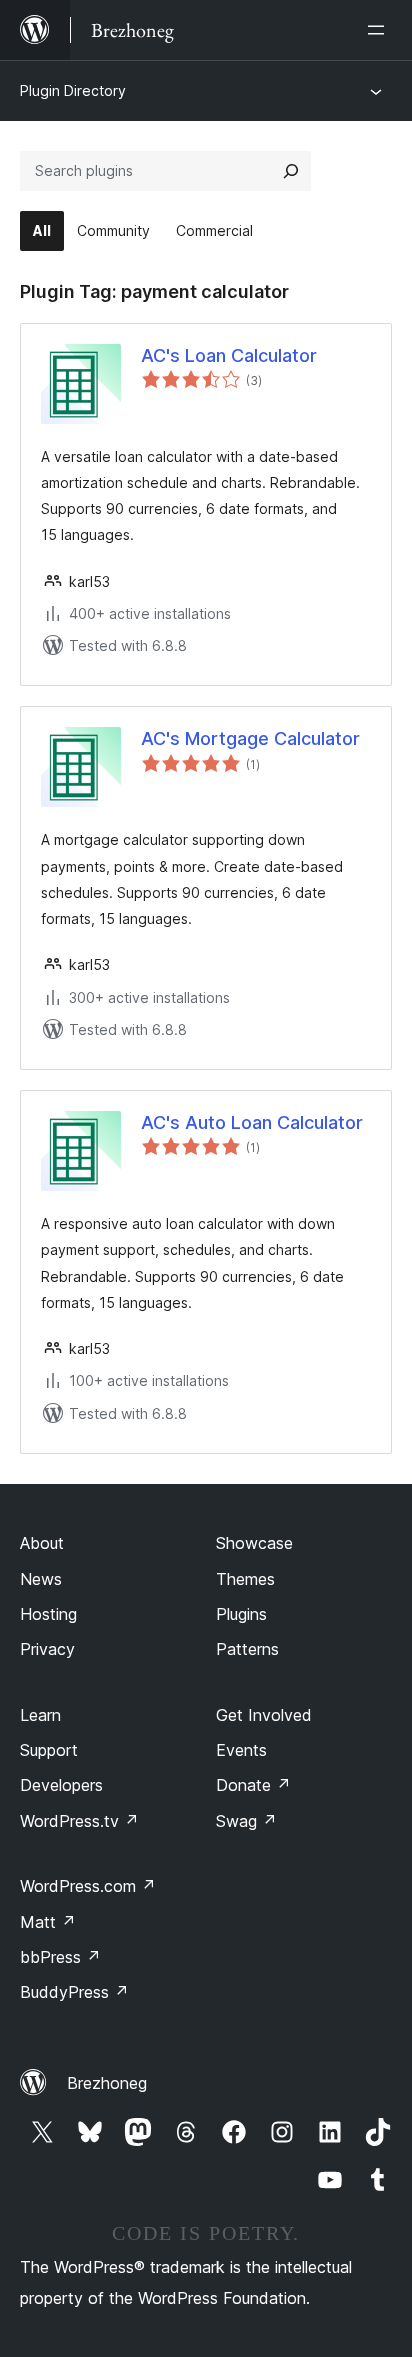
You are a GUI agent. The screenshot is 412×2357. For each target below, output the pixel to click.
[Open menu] (380, 30)
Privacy (47, 1649)
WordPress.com (88, 1886)
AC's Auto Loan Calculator (252, 1122)
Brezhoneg (107, 2083)
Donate (253, 1785)
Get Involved (264, 1715)
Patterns (247, 1649)
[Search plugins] (291, 171)
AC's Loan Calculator (229, 355)
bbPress (60, 1957)
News (41, 1579)
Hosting (48, 1614)
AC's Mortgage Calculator (250, 738)
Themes (245, 1579)
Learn (40, 1715)
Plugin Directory (73, 90)
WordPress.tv (79, 1821)
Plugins (241, 1614)
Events (241, 1750)
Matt (48, 1922)
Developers (61, 1785)
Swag (246, 1821)
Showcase (254, 1543)
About (42, 1543)
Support (49, 1750)
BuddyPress (74, 1992)
